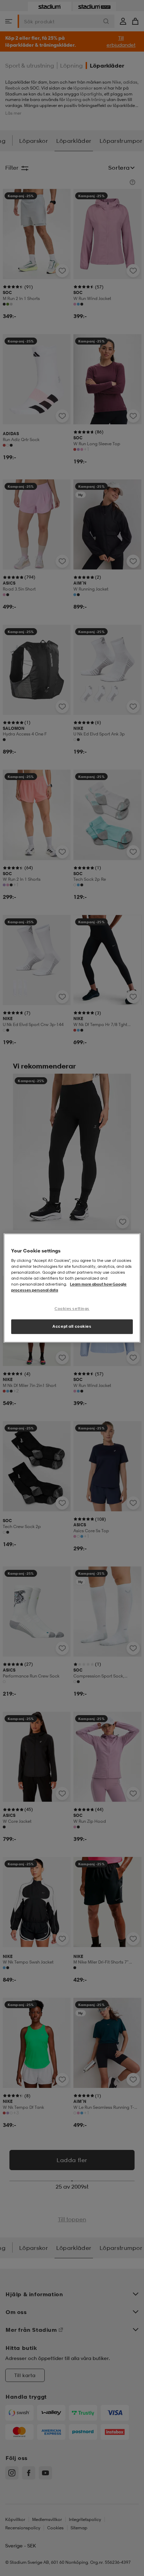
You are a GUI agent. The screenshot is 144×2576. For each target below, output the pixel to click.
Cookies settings (72, 1309)
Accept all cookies (72, 1326)
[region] (72, 1288)
